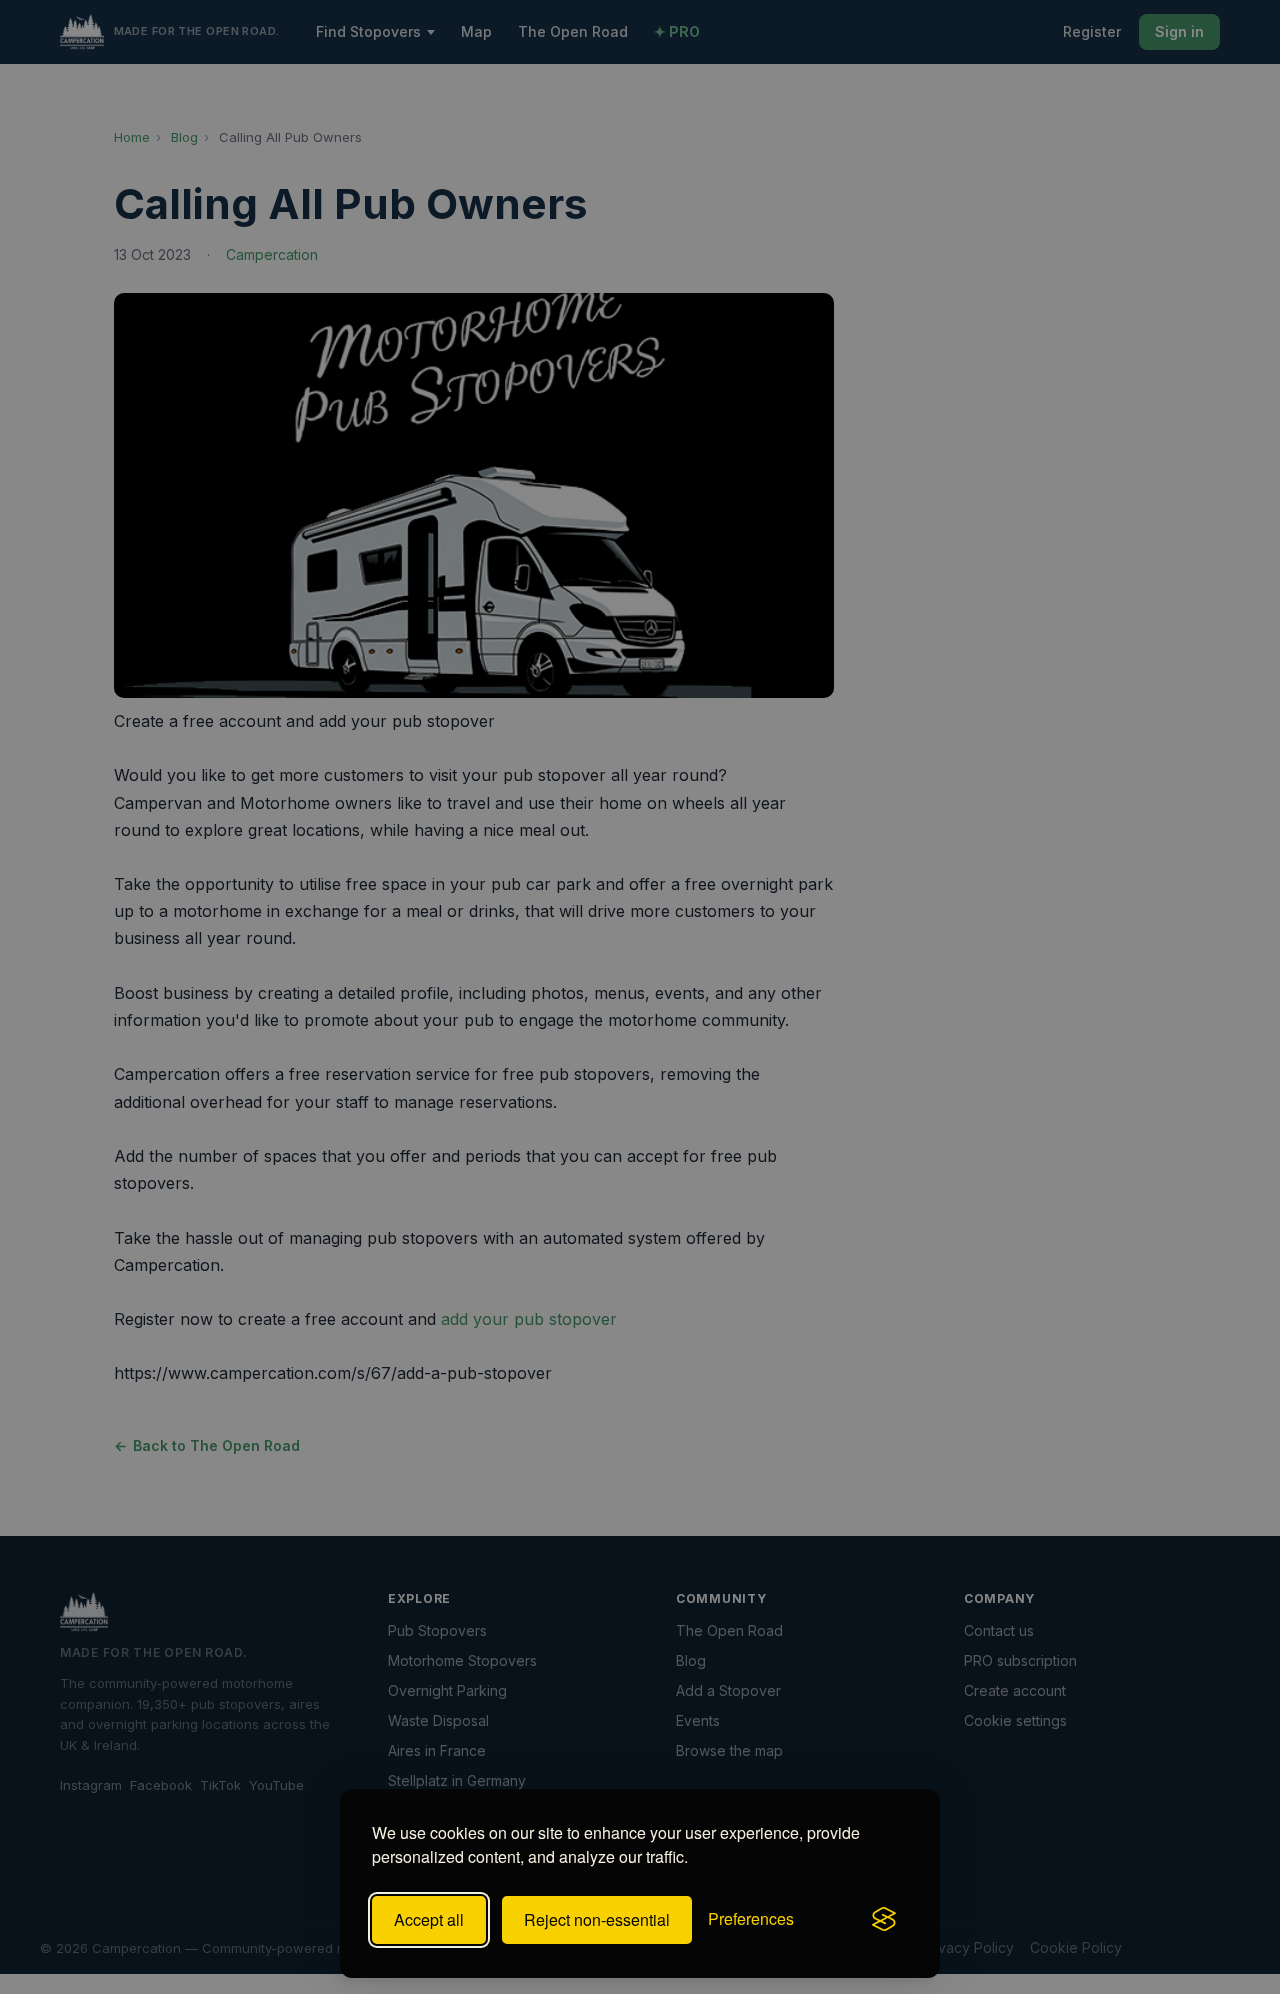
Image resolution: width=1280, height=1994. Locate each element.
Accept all (429, 1919)
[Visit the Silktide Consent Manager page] (884, 1920)
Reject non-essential (597, 1919)
